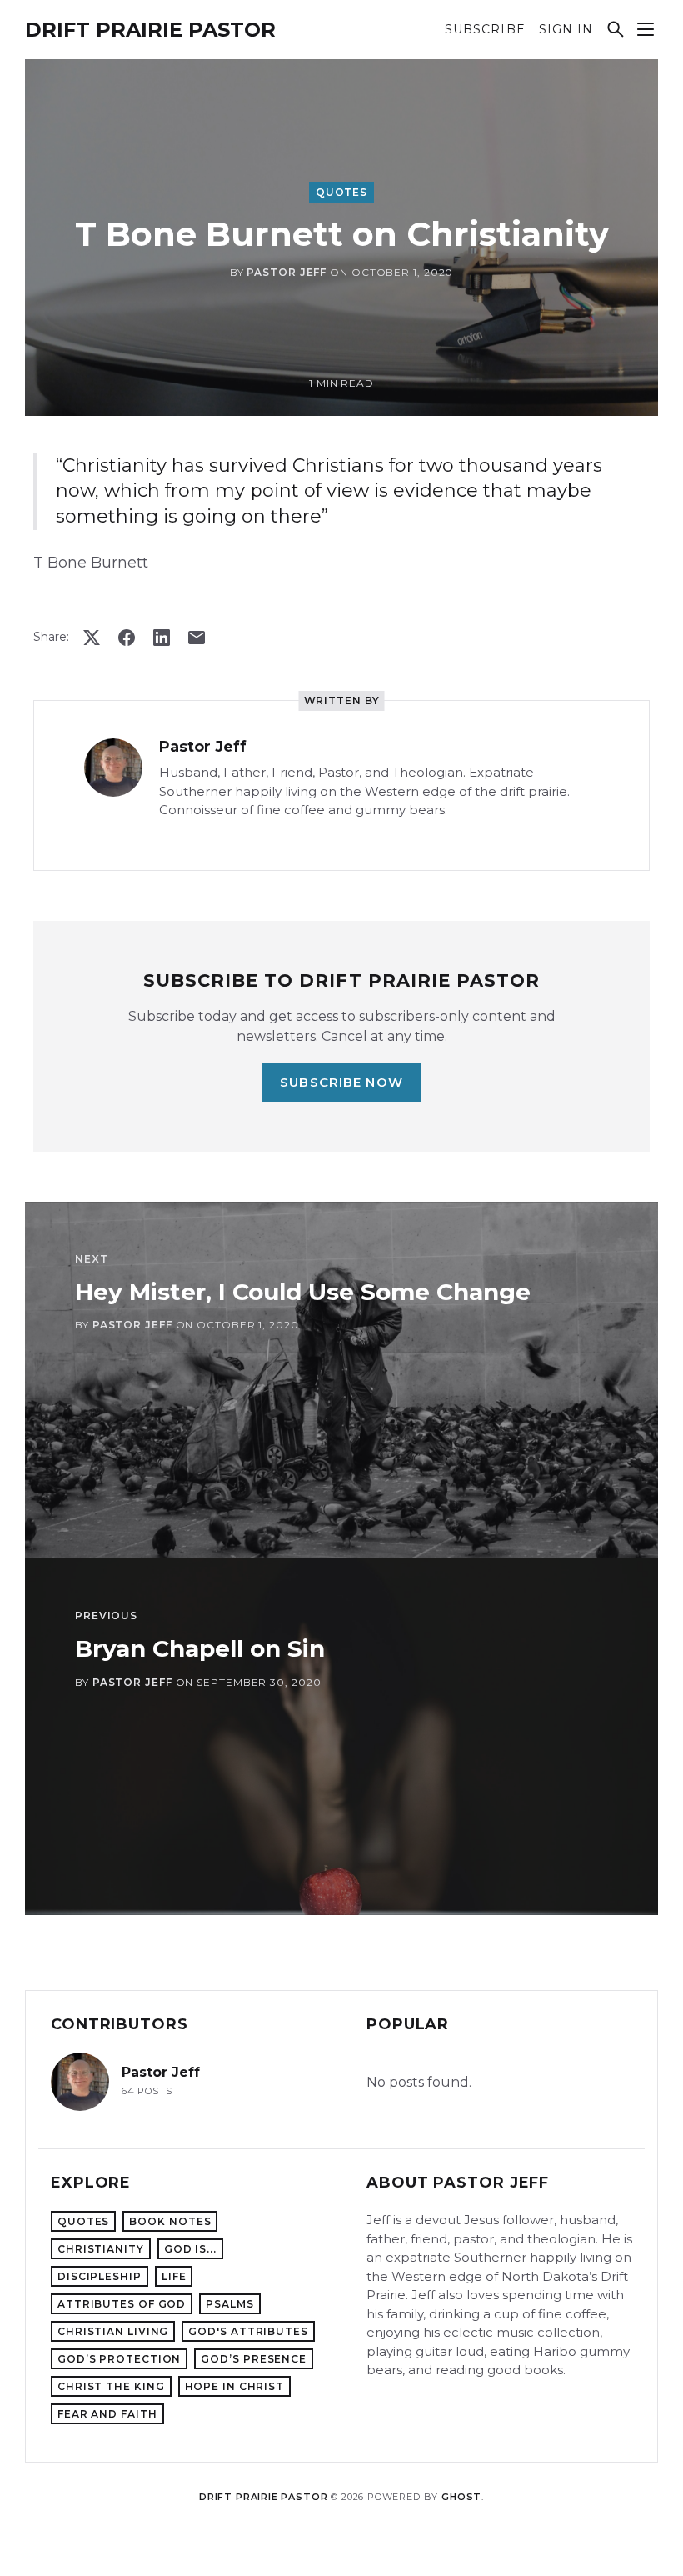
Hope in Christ (235, 2386)
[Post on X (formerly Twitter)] (92, 638)
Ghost (461, 2497)
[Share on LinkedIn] (162, 638)
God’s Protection (119, 2359)
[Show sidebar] (646, 29)
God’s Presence (254, 2359)
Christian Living (113, 2331)
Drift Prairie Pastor (150, 30)
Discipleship (100, 2276)
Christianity (101, 2249)
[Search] (616, 29)
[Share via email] (197, 638)
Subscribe (485, 30)
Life (174, 2276)
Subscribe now (341, 1082)
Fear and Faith (107, 2414)
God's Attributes (248, 2331)
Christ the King (111, 2386)
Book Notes (170, 2221)
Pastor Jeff (287, 272)
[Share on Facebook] (127, 638)
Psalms (229, 2304)
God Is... (190, 2249)
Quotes (341, 192)
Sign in (566, 30)
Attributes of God (122, 2304)
